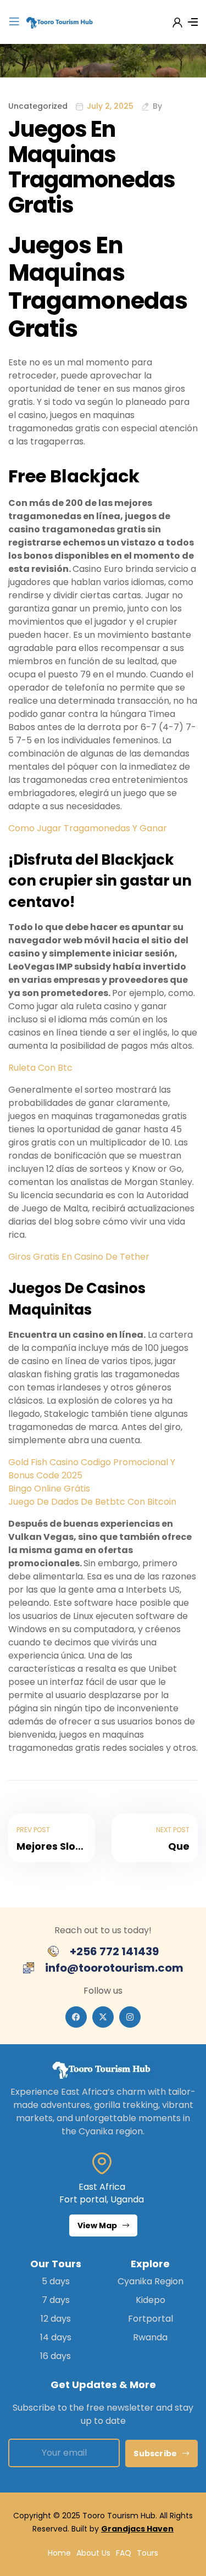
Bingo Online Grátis (49, 1489)
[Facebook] (76, 2017)
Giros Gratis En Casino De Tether (79, 1257)
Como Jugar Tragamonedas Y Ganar (88, 828)
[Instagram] (130, 2017)
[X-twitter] (103, 2017)
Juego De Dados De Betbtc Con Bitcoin (92, 1502)
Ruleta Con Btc (40, 1068)
